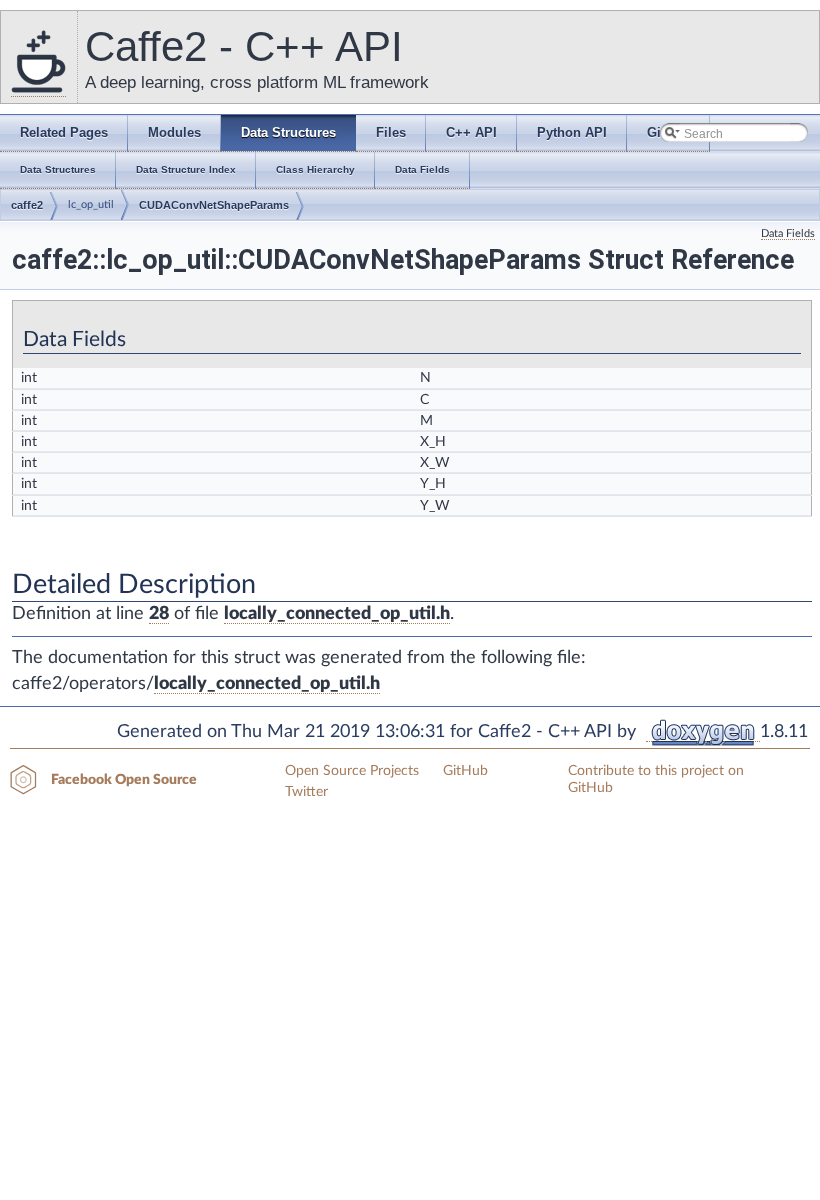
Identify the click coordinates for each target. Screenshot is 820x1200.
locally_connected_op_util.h (337, 614)
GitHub (465, 771)
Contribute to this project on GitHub (656, 779)
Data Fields (788, 233)
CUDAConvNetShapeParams (214, 205)
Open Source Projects (352, 771)
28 (159, 614)
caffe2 (27, 205)
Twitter (306, 792)
